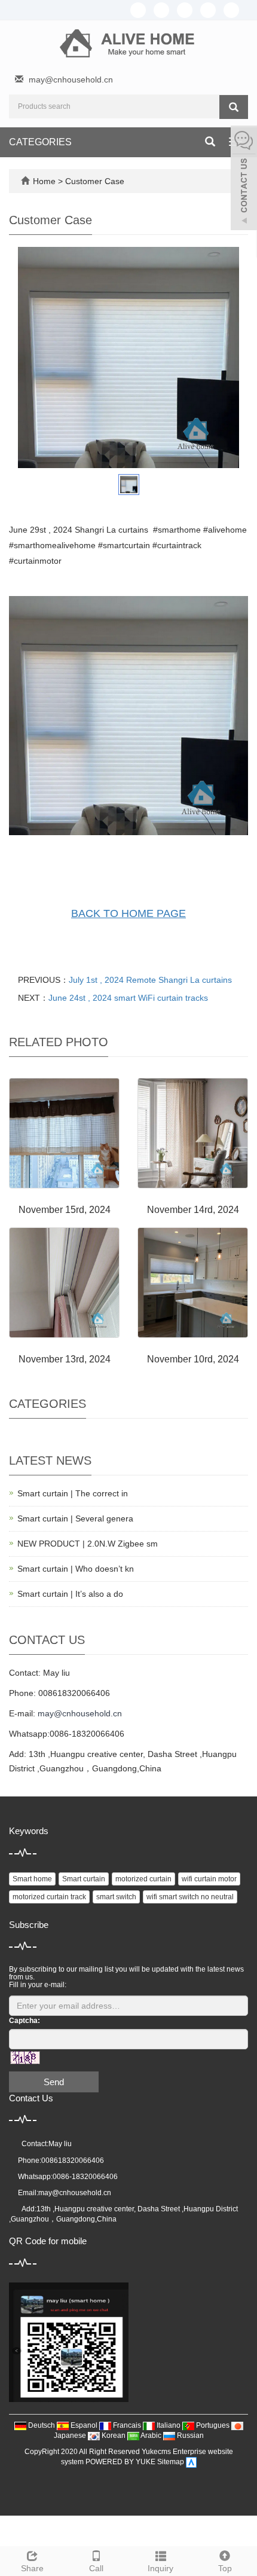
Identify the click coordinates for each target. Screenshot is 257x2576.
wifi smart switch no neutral (190, 1897)
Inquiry (160, 2568)
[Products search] (234, 107)
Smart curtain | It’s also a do (70, 1594)
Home (44, 181)
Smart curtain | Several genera (75, 1518)
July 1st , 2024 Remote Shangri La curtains (150, 980)
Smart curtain (84, 1879)
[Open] (244, 179)
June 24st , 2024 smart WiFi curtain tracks (128, 998)
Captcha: (25, 2021)
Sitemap (171, 2462)
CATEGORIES (40, 142)
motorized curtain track (49, 1897)
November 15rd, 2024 (65, 1210)
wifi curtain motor (209, 1879)
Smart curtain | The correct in (73, 1493)
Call (96, 2568)
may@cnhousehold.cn (71, 80)
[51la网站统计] (191, 2462)
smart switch (116, 1897)
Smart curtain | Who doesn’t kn (76, 1569)
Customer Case (95, 181)
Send (54, 2082)
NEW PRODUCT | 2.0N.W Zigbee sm (88, 1544)
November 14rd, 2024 (193, 1210)
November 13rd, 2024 (65, 1359)
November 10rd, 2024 (193, 1359)
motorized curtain (143, 1879)
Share (32, 2568)
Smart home (32, 1879)
